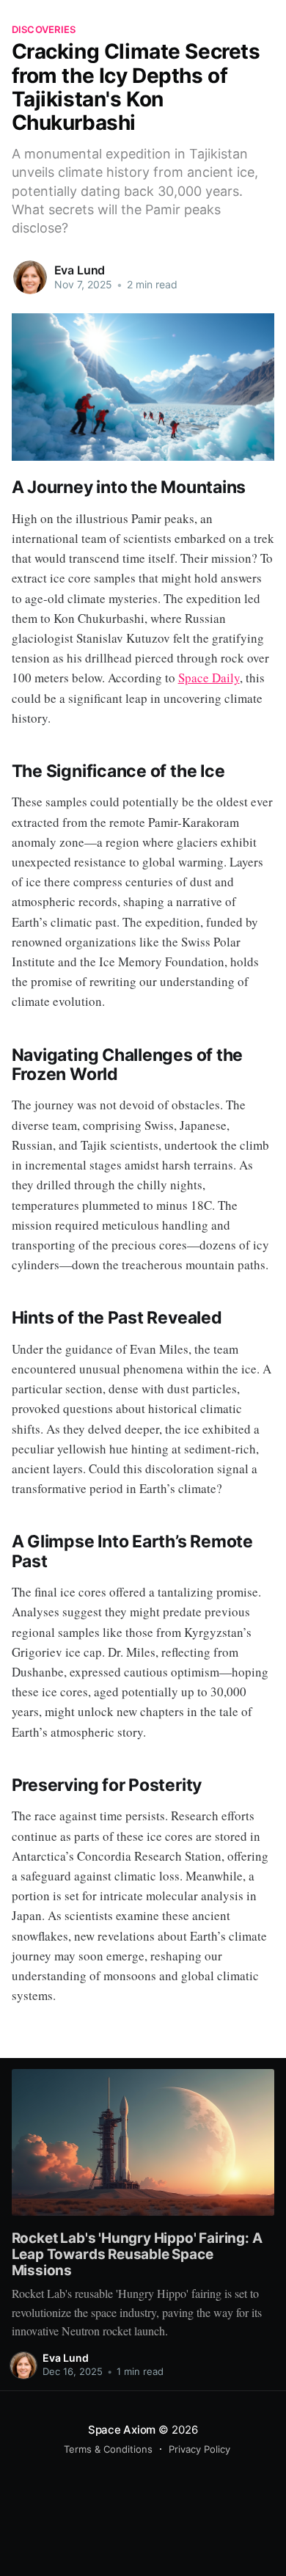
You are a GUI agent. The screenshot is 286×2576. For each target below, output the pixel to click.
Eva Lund (80, 270)
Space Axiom (122, 2430)
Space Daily (209, 678)
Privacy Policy (199, 2449)
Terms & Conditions (108, 2449)
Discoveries (44, 29)
